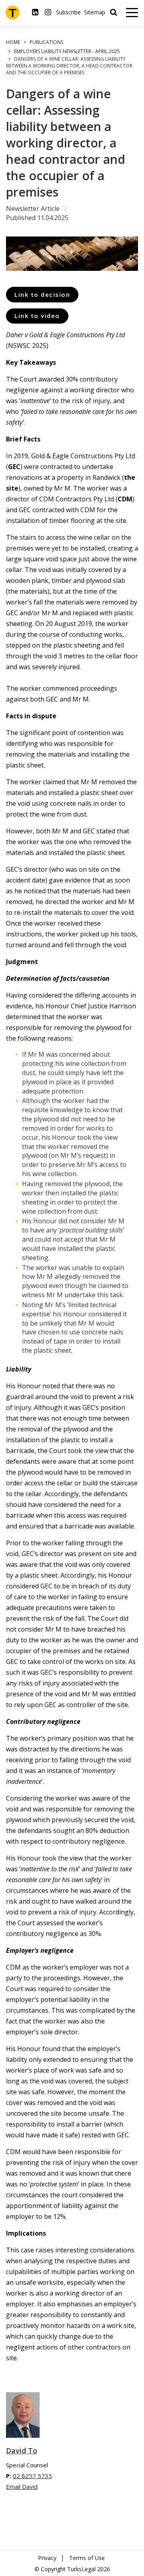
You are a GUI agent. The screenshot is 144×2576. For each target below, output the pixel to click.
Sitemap (95, 12)
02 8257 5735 (32, 2476)
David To (22, 2451)
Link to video (37, 316)
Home (13, 42)
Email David (22, 2487)
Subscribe (68, 12)
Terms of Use (87, 2558)
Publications (46, 42)
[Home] (13, 13)
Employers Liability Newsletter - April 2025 (67, 51)
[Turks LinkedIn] (35, 12)
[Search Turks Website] (113, 12)
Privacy (47, 2558)
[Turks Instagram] (48, 12)
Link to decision (42, 294)
